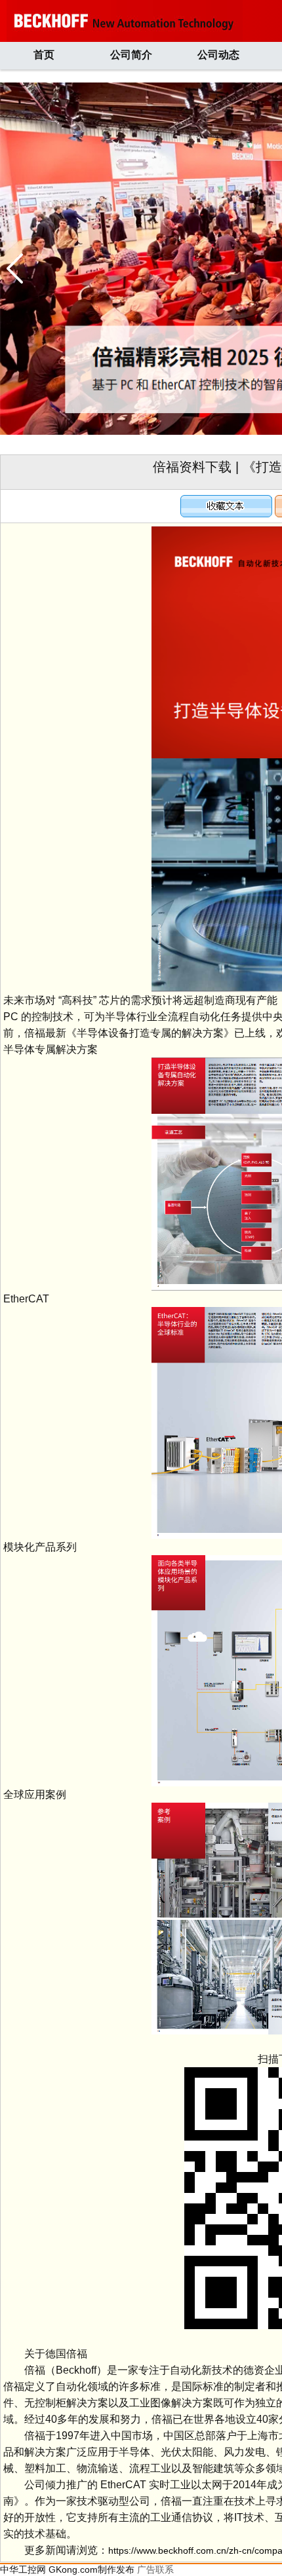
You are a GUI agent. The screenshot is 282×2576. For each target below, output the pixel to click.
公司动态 (218, 55)
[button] (15, 268)
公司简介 (131, 55)
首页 (44, 55)
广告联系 (155, 2569)
